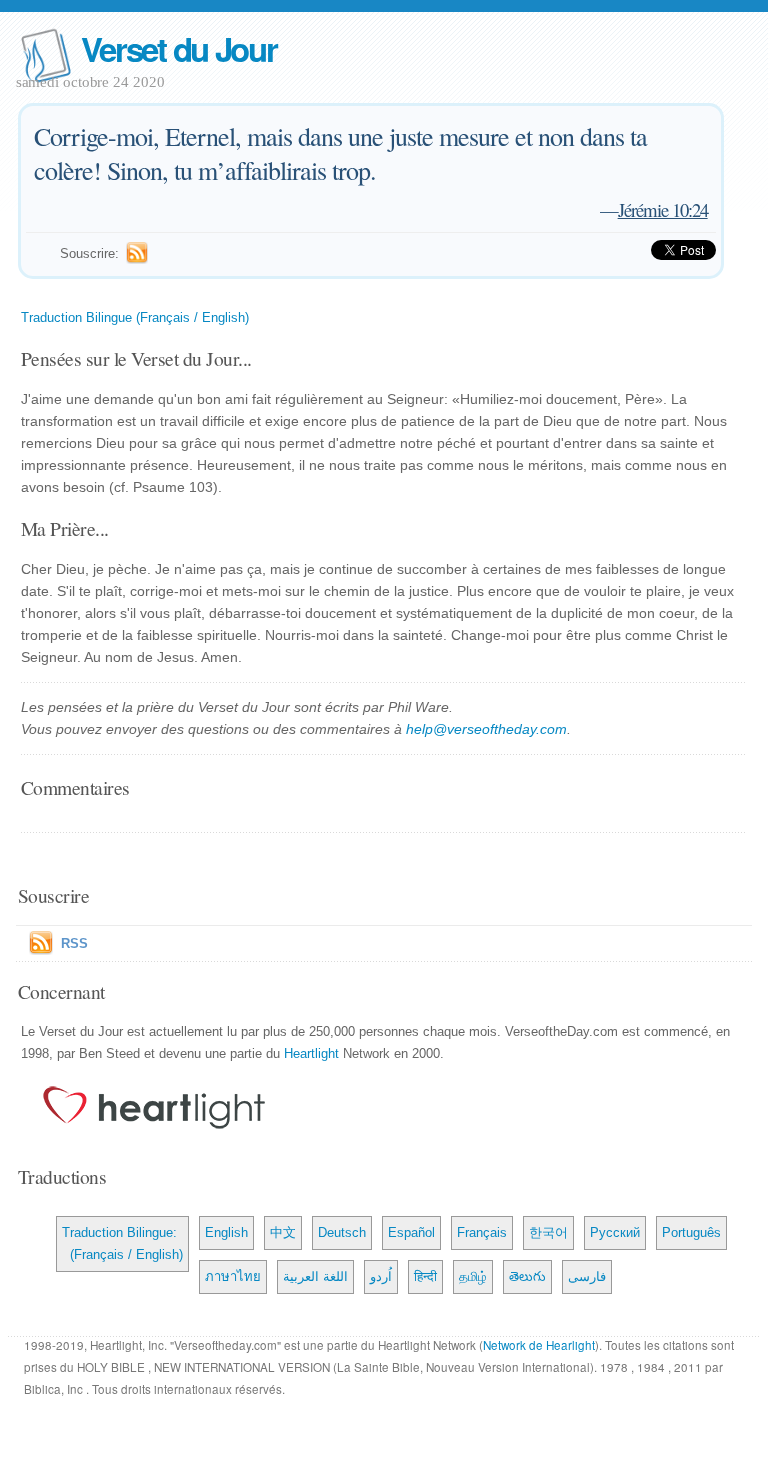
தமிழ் (473, 1276)
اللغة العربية (315, 1276)
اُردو (381, 1276)
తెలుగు (527, 1276)
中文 (283, 1232)
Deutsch (342, 1232)
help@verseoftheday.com (486, 729)
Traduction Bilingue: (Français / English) (122, 1243)
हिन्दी (425, 1276)
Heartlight (311, 1053)
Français (482, 1232)
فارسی (587, 1276)
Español (411, 1232)
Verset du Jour (179, 48)
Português (691, 1232)
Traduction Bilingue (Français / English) (135, 317)
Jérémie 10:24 (663, 209)
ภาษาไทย (233, 1276)
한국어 (548, 1232)
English (226, 1232)
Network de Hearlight (539, 1345)
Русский (615, 1232)
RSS (74, 943)
